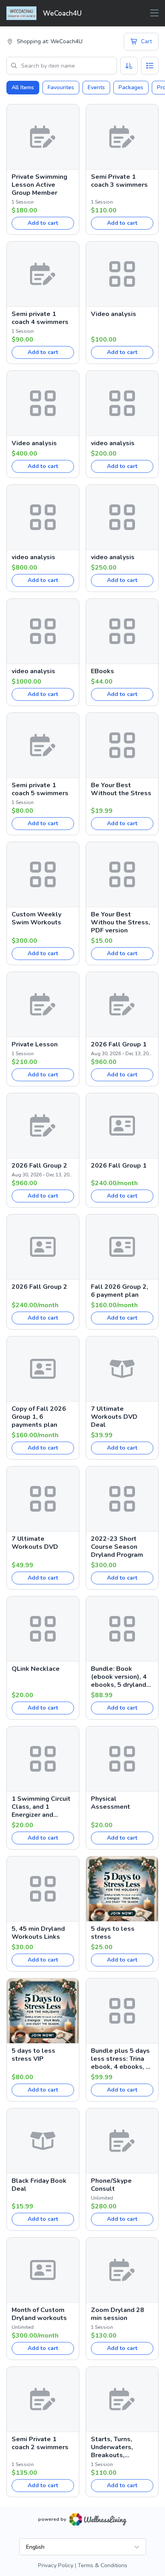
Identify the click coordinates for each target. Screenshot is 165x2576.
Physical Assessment (111, 1803)
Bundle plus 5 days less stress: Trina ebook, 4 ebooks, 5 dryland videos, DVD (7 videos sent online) (122, 2059)
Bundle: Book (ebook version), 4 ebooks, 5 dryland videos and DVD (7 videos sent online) (121, 1677)
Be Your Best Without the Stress (121, 789)
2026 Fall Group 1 (119, 1044)
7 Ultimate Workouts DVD (35, 1543)
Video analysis (114, 314)
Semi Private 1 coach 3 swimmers (119, 181)
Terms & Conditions (103, 2565)
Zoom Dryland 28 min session (118, 2314)
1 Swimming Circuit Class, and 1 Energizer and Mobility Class (41, 1807)
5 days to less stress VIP (33, 2055)
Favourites (61, 87)
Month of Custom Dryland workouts (39, 2314)
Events (96, 87)
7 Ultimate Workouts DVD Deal (114, 1417)
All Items (23, 87)
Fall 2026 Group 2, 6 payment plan (120, 1291)
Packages (131, 87)
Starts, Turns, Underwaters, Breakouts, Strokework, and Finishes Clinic (117, 2447)
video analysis (113, 443)
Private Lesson (35, 1044)
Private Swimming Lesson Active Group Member (39, 185)
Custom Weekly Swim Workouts (36, 918)
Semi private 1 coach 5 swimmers (40, 789)
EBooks (103, 671)
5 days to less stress (113, 1933)
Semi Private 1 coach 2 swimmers (40, 2443)
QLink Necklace (36, 1669)
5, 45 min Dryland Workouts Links (38, 1933)
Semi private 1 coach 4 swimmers (40, 318)
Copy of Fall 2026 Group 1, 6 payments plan (39, 1417)
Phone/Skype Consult (111, 2185)
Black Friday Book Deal (39, 2185)
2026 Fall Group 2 (39, 1166)
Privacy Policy (56, 2565)
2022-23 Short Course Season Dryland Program (117, 1547)
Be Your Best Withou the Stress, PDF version (121, 922)
